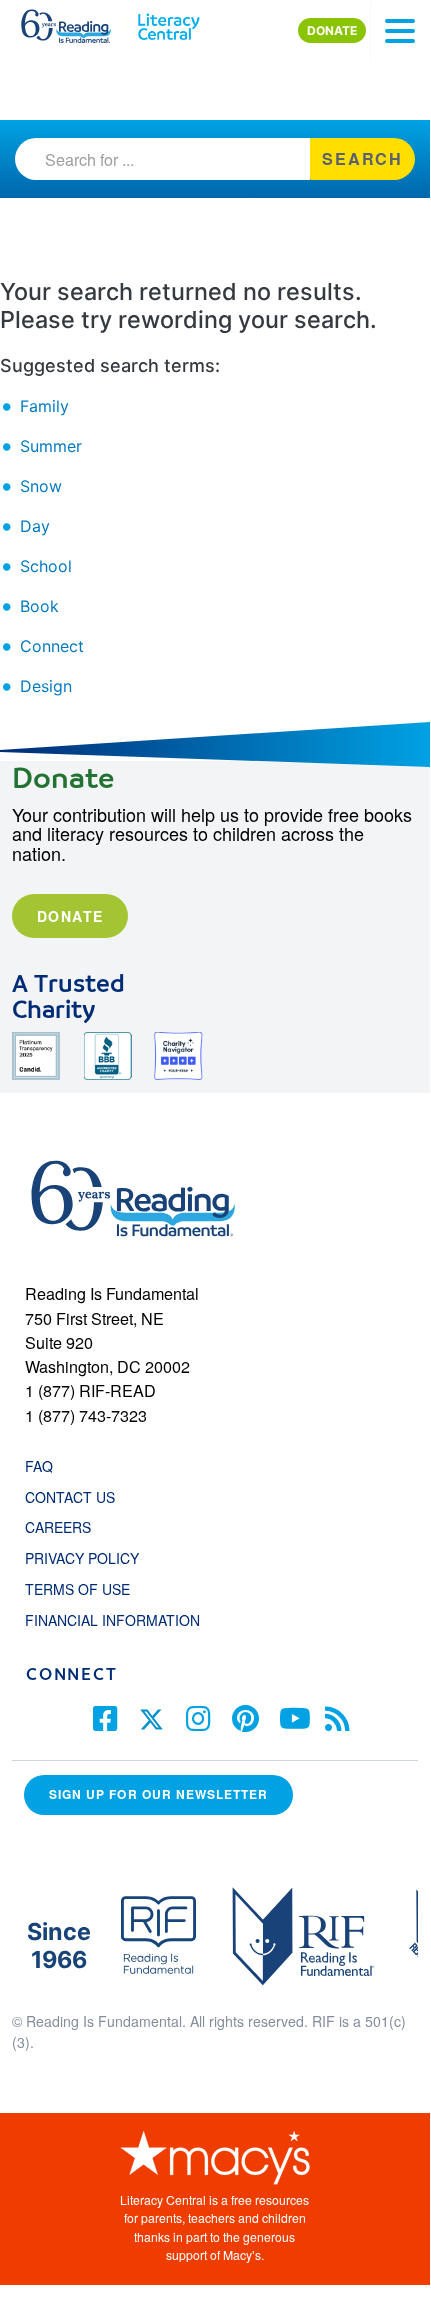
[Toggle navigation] (400, 31)
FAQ (39, 1466)
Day (35, 526)
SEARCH (362, 158)
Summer (51, 446)
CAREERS (58, 1527)
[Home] (77, 22)
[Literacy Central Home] (168, 22)
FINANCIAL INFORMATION (112, 1620)
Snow (41, 486)
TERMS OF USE (87, 1589)
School (46, 566)
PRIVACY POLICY (82, 1558)
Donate (70, 916)
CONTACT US (76, 1497)
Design (46, 686)
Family (44, 406)
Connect (52, 646)
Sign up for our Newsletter (158, 1794)
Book (39, 606)
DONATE (332, 30)
